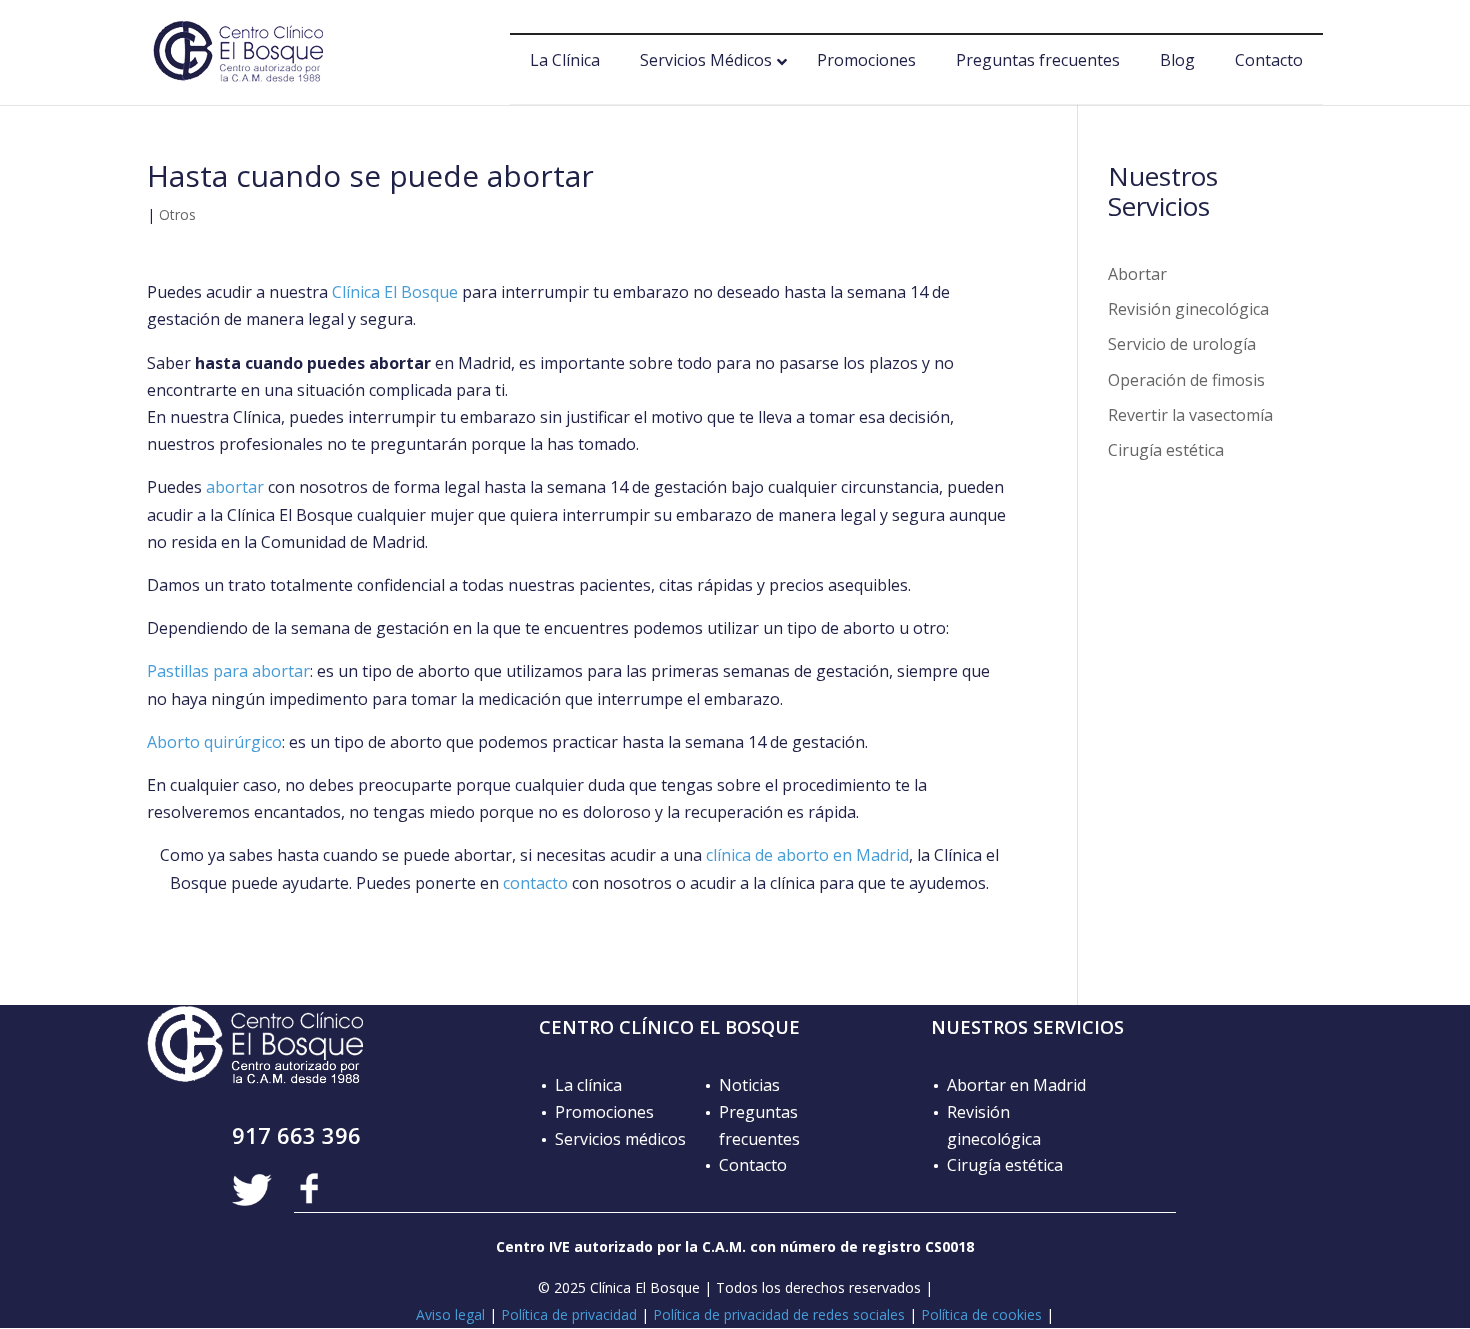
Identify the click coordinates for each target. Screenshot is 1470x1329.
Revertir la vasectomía (1190, 415)
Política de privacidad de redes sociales (779, 1314)
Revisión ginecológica (1188, 309)
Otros (177, 214)
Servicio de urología (1182, 344)
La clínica (588, 1085)
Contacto (753, 1165)
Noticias (749, 1085)
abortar (235, 487)
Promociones (604, 1112)
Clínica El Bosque (395, 292)
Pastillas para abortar (228, 671)
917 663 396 (296, 1135)
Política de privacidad (569, 1314)
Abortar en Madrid (1016, 1085)
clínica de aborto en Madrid (807, 855)
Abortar (1137, 274)
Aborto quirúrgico (214, 742)
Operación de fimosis (1186, 380)
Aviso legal (450, 1314)
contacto (535, 883)
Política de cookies (981, 1314)
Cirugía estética (1166, 450)
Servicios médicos (620, 1139)
